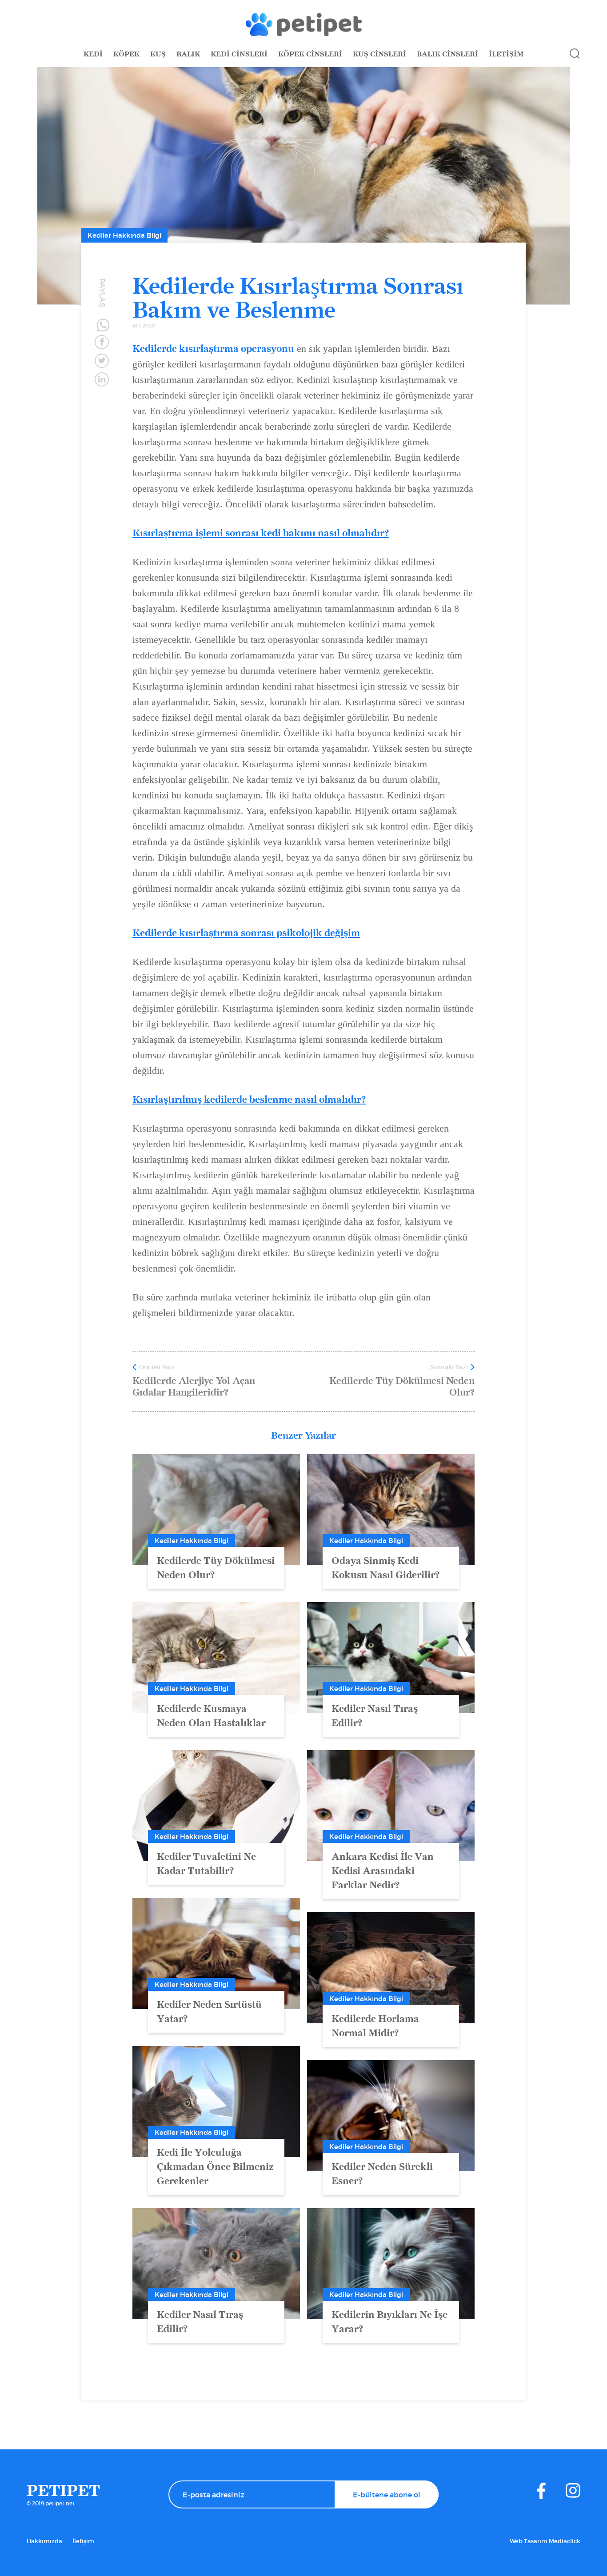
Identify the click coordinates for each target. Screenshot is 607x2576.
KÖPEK (126, 54)
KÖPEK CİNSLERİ (310, 54)
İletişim (83, 2541)
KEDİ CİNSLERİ (239, 54)
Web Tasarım (529, 2541)
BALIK (188, 54)
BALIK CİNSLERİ (447, 54)
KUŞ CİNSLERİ (379, 54)
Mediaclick (565, 2541)
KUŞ (158, 54)
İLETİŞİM (506, 54)
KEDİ (93, 54)
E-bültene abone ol (387, 2495)
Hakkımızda (44, 2541)
